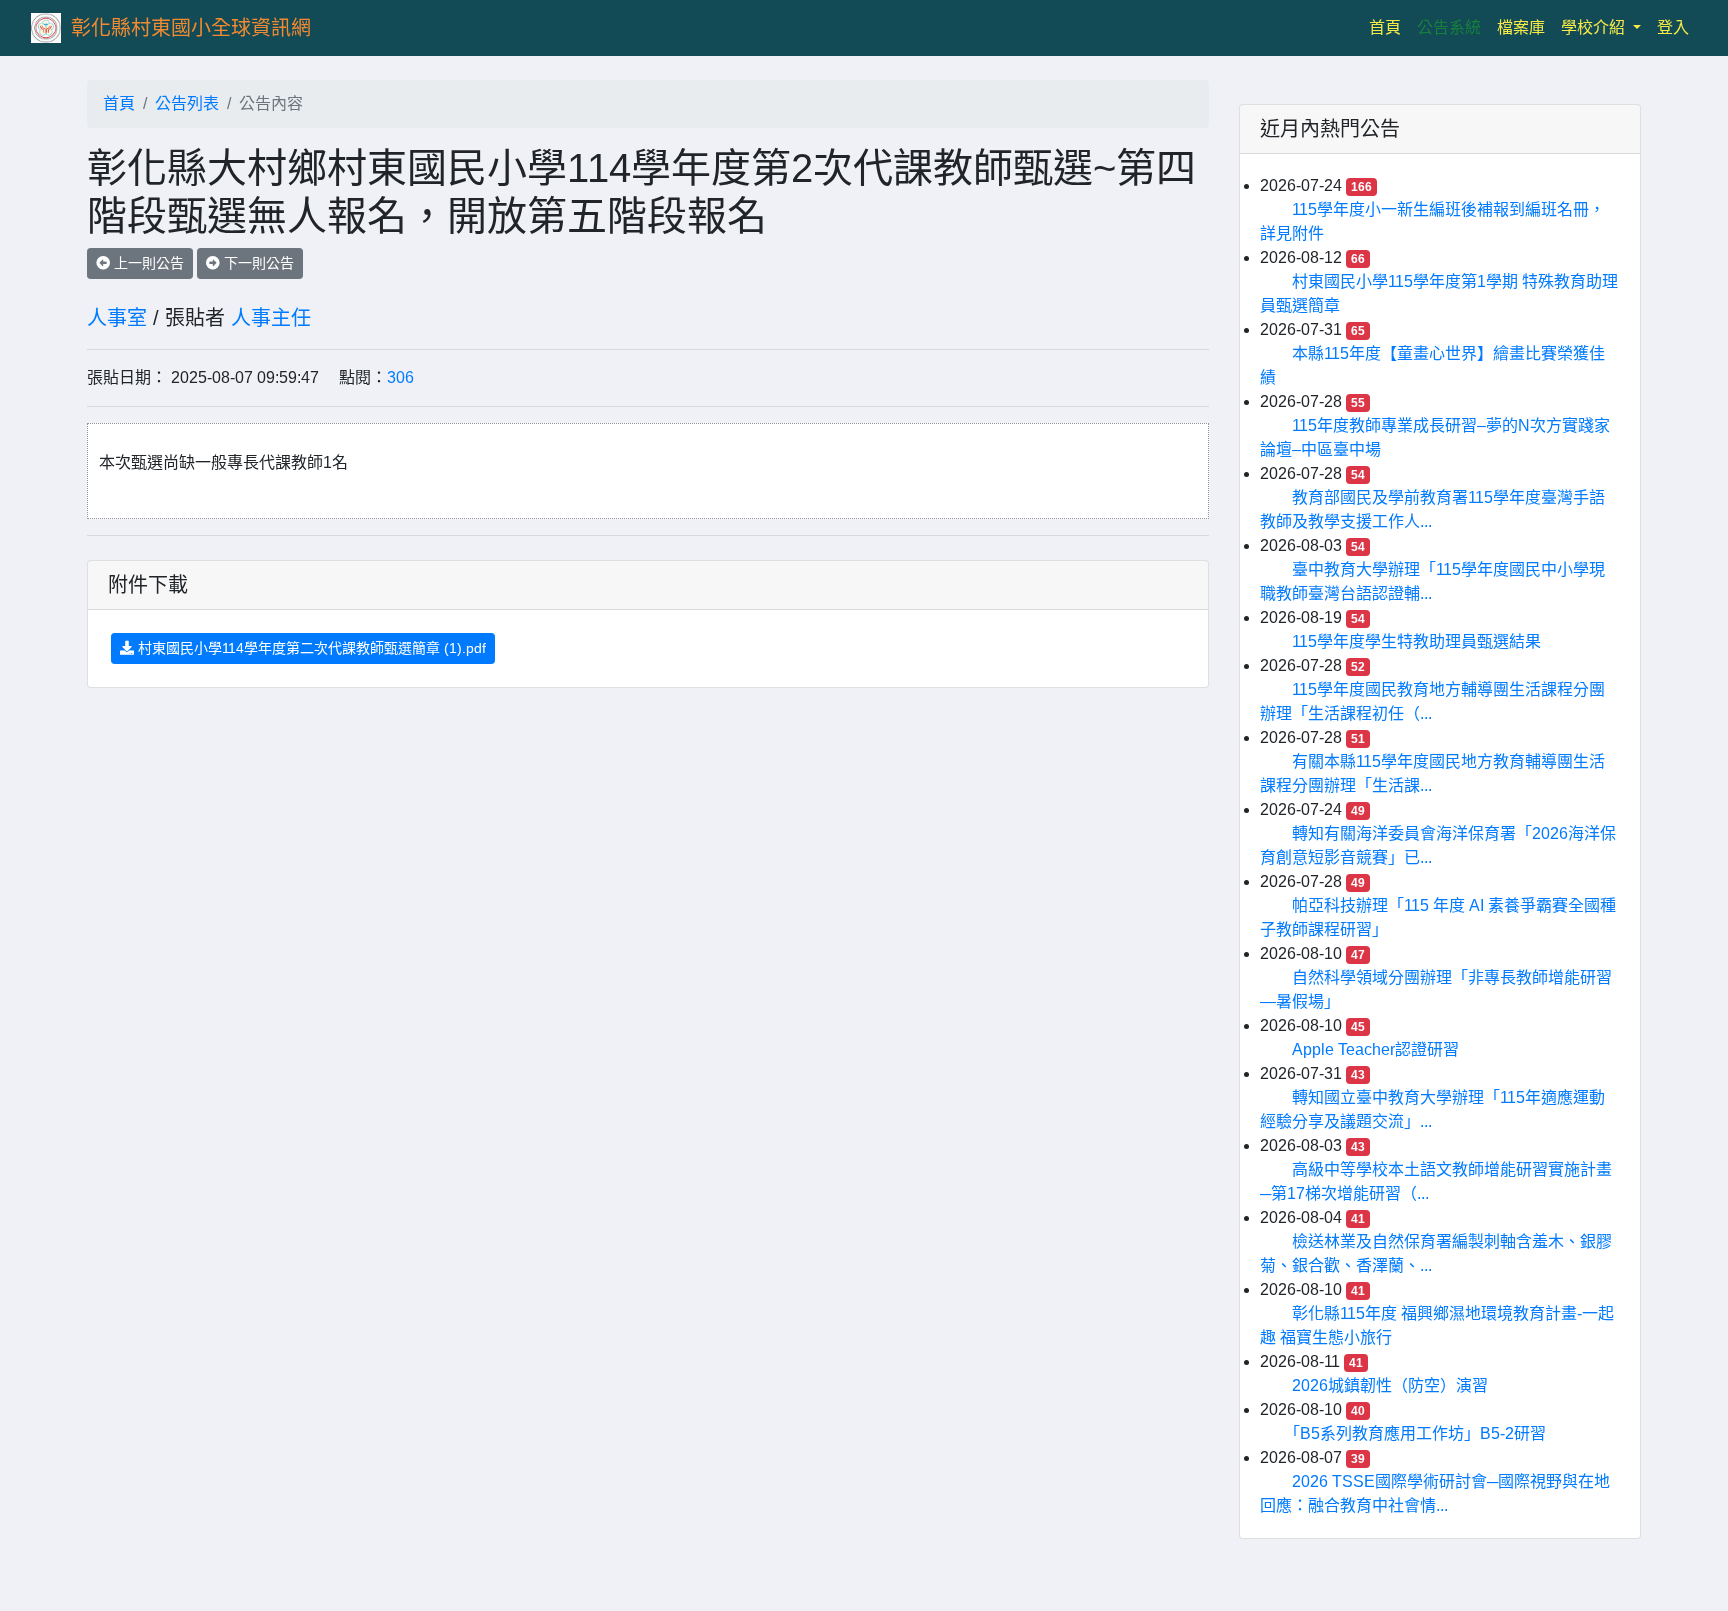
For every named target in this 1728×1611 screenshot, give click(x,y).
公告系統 (1449, 27)
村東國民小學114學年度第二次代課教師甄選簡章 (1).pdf (310, 648)
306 (400, 377)
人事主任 (271, 318)
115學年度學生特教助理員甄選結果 (1416, 641)
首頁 (1389, 27)
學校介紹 (1595, 27)
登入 (1673, 27)
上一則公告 (147, 263)
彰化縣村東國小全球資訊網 (191, 28)
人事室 (117, 318)
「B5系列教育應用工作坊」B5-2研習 (1419, 1433)
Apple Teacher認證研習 (1375, 1049)
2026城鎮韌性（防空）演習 (1390, 1385)
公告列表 (187, 103)
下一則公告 (257, 263)
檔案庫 (1521, 27)
